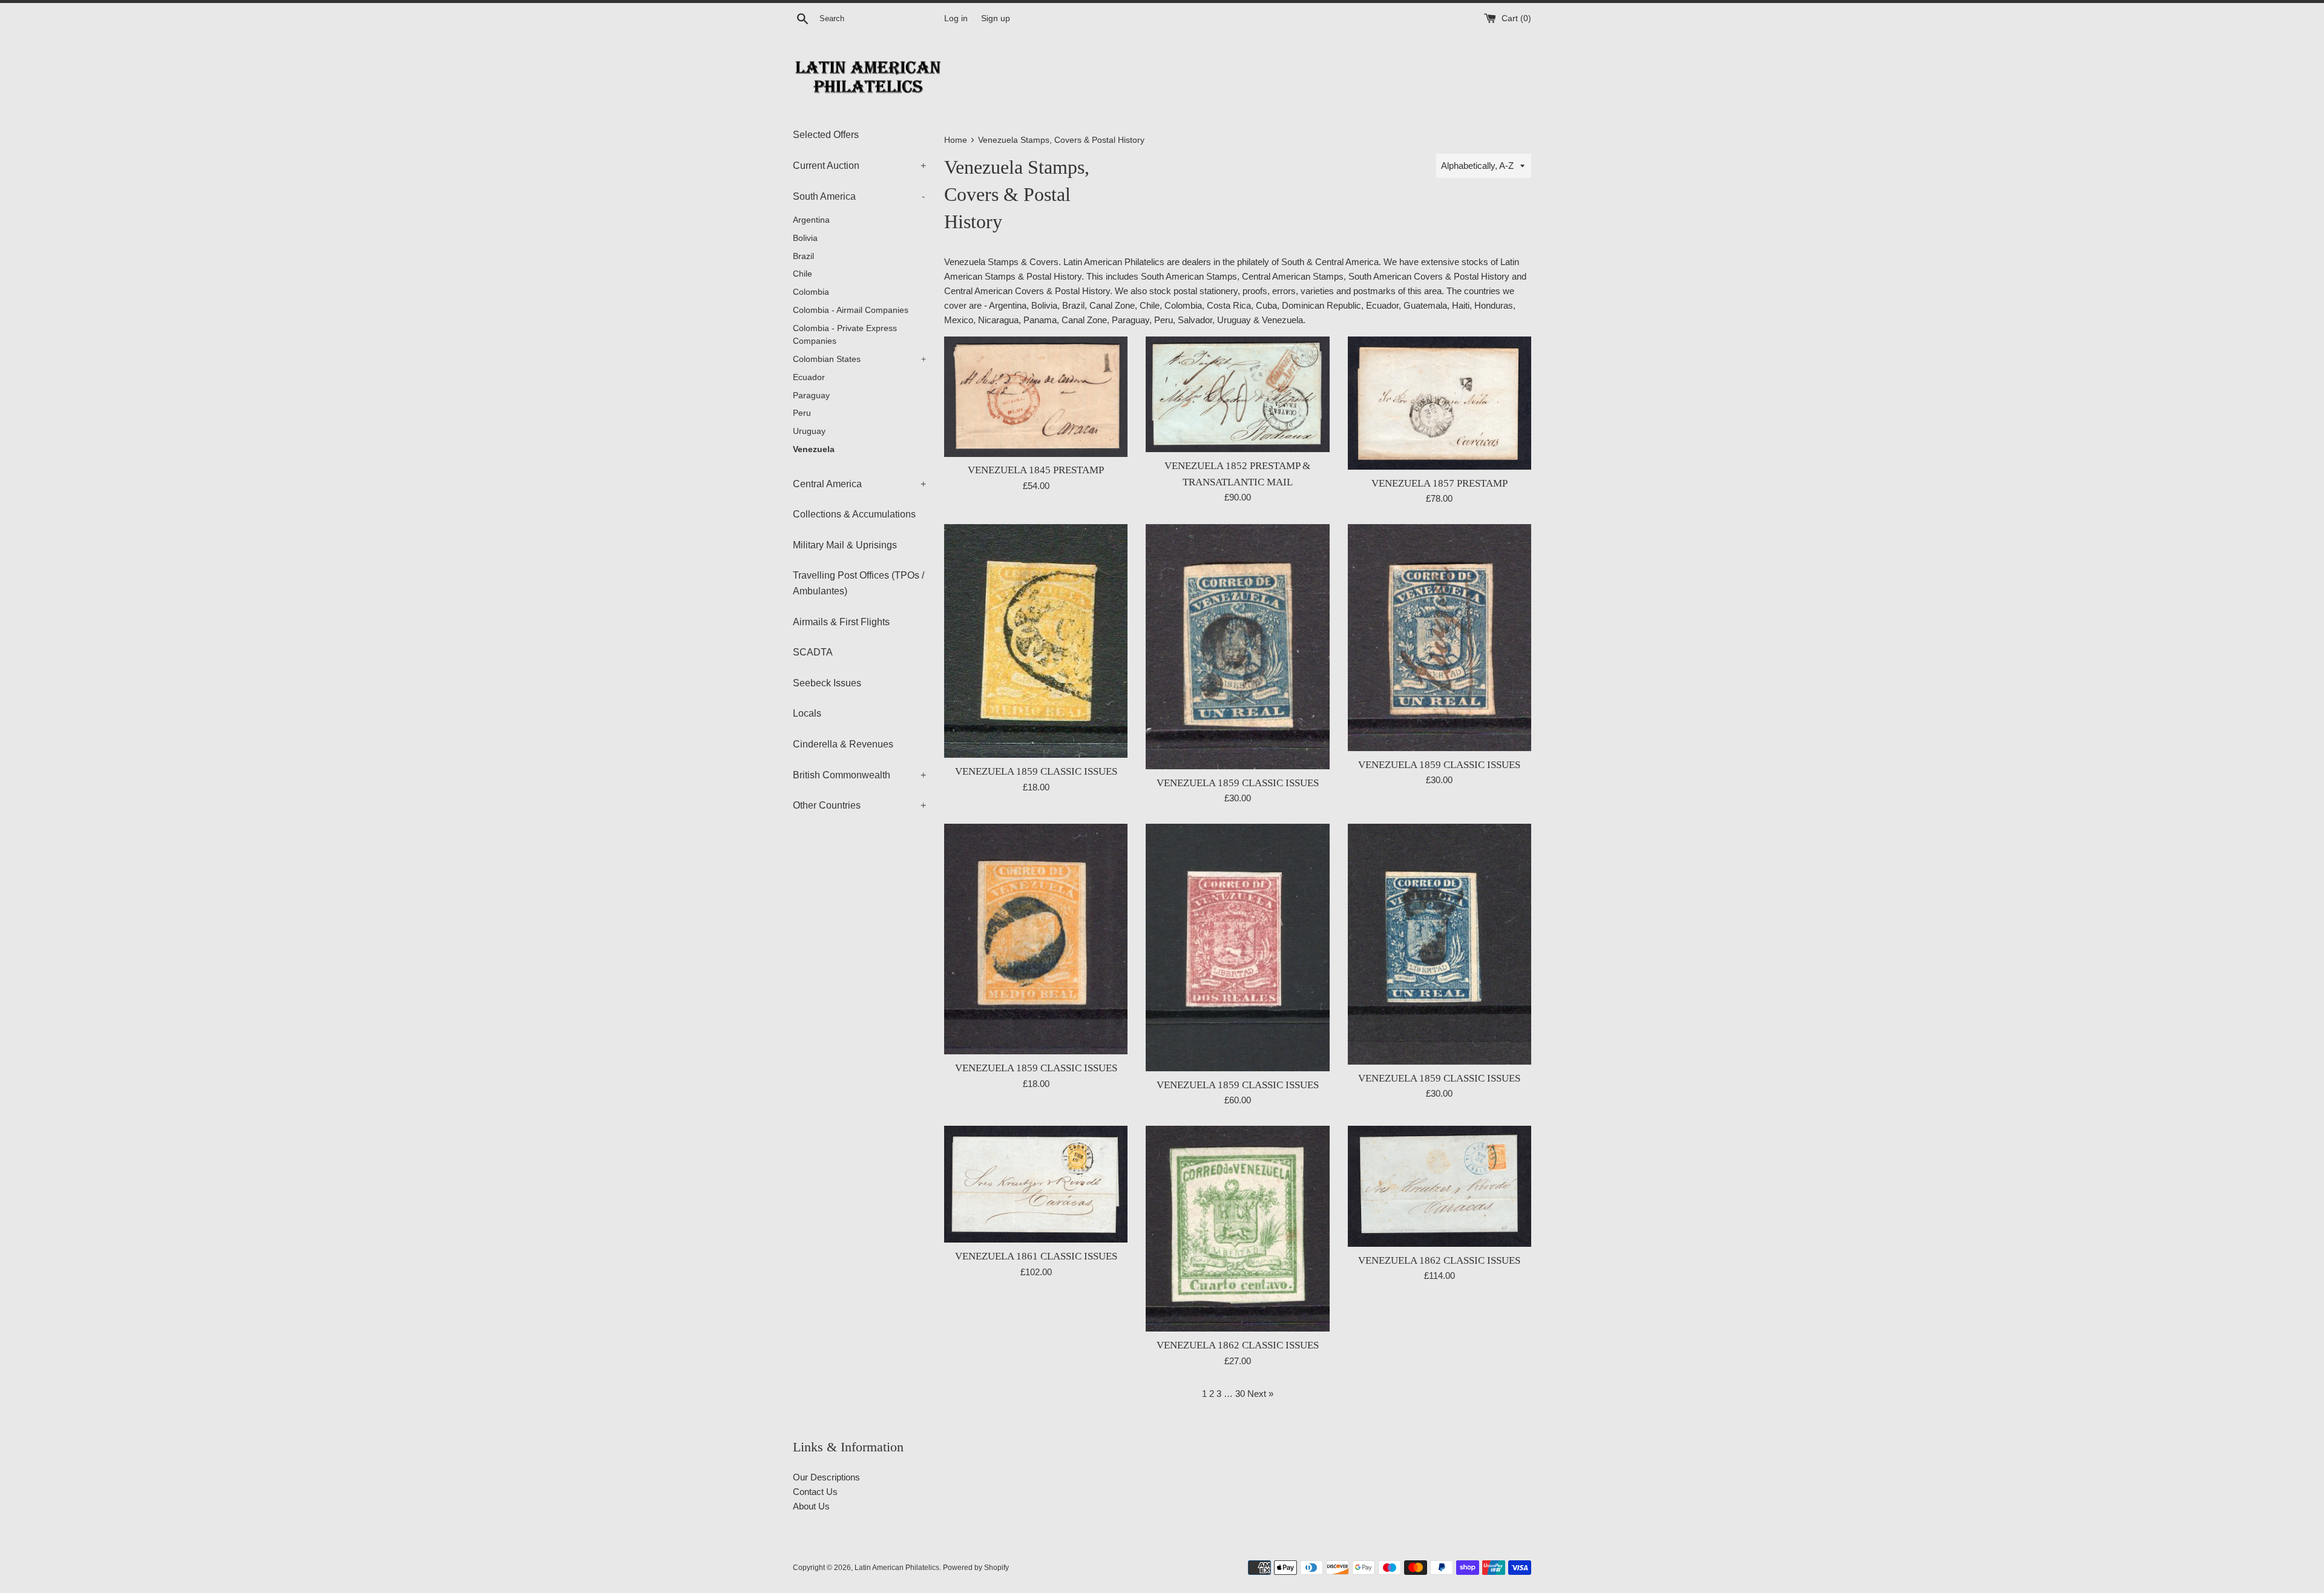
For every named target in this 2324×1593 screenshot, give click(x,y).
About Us (811, 1506)
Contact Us (815, 1492)
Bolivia (805, 238)
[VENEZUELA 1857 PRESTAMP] (1439, 403)
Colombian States (859, 359)
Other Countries (859, 805)
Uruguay (809, 431)
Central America (859, 484)
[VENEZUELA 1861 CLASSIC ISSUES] (1036, 1184)
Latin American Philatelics (897, 1568)
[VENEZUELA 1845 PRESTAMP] (1036, 397)
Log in (956, 18)
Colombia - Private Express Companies (845, 335)
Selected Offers (826, 135)
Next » (1260, 1394)
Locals (807, 713)
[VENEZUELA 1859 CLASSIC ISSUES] (1036, 641)
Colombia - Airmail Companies (851, 310)
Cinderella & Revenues (843, 744)
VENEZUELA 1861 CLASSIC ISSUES (1036, 1256)
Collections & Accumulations (854, 514)
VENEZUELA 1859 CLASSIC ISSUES (1036, 771)
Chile (803, 274)
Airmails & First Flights (841, 622)
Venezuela (814, 449)
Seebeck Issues (827, 683)
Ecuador (809, 377)
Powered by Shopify (976, 1568)
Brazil (803, 256)
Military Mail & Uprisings (845, 545)
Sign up (996, 18)
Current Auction (859, 166)
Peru (802, 413)
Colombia (811, 292)
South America (859, 196)
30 (1240, 1394)
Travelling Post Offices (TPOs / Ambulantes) (858, 583)
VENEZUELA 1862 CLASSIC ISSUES (1238, 1345)
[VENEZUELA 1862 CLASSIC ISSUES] (1237, 1229)
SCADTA (813, 652)
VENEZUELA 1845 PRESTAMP (1036, 470)
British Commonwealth (859, 775)
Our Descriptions (826, 1477)
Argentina (811, 220)
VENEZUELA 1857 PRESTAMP (1439, 483)
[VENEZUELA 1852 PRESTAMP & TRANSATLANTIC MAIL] (1237, 395)
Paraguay (811, 396)
